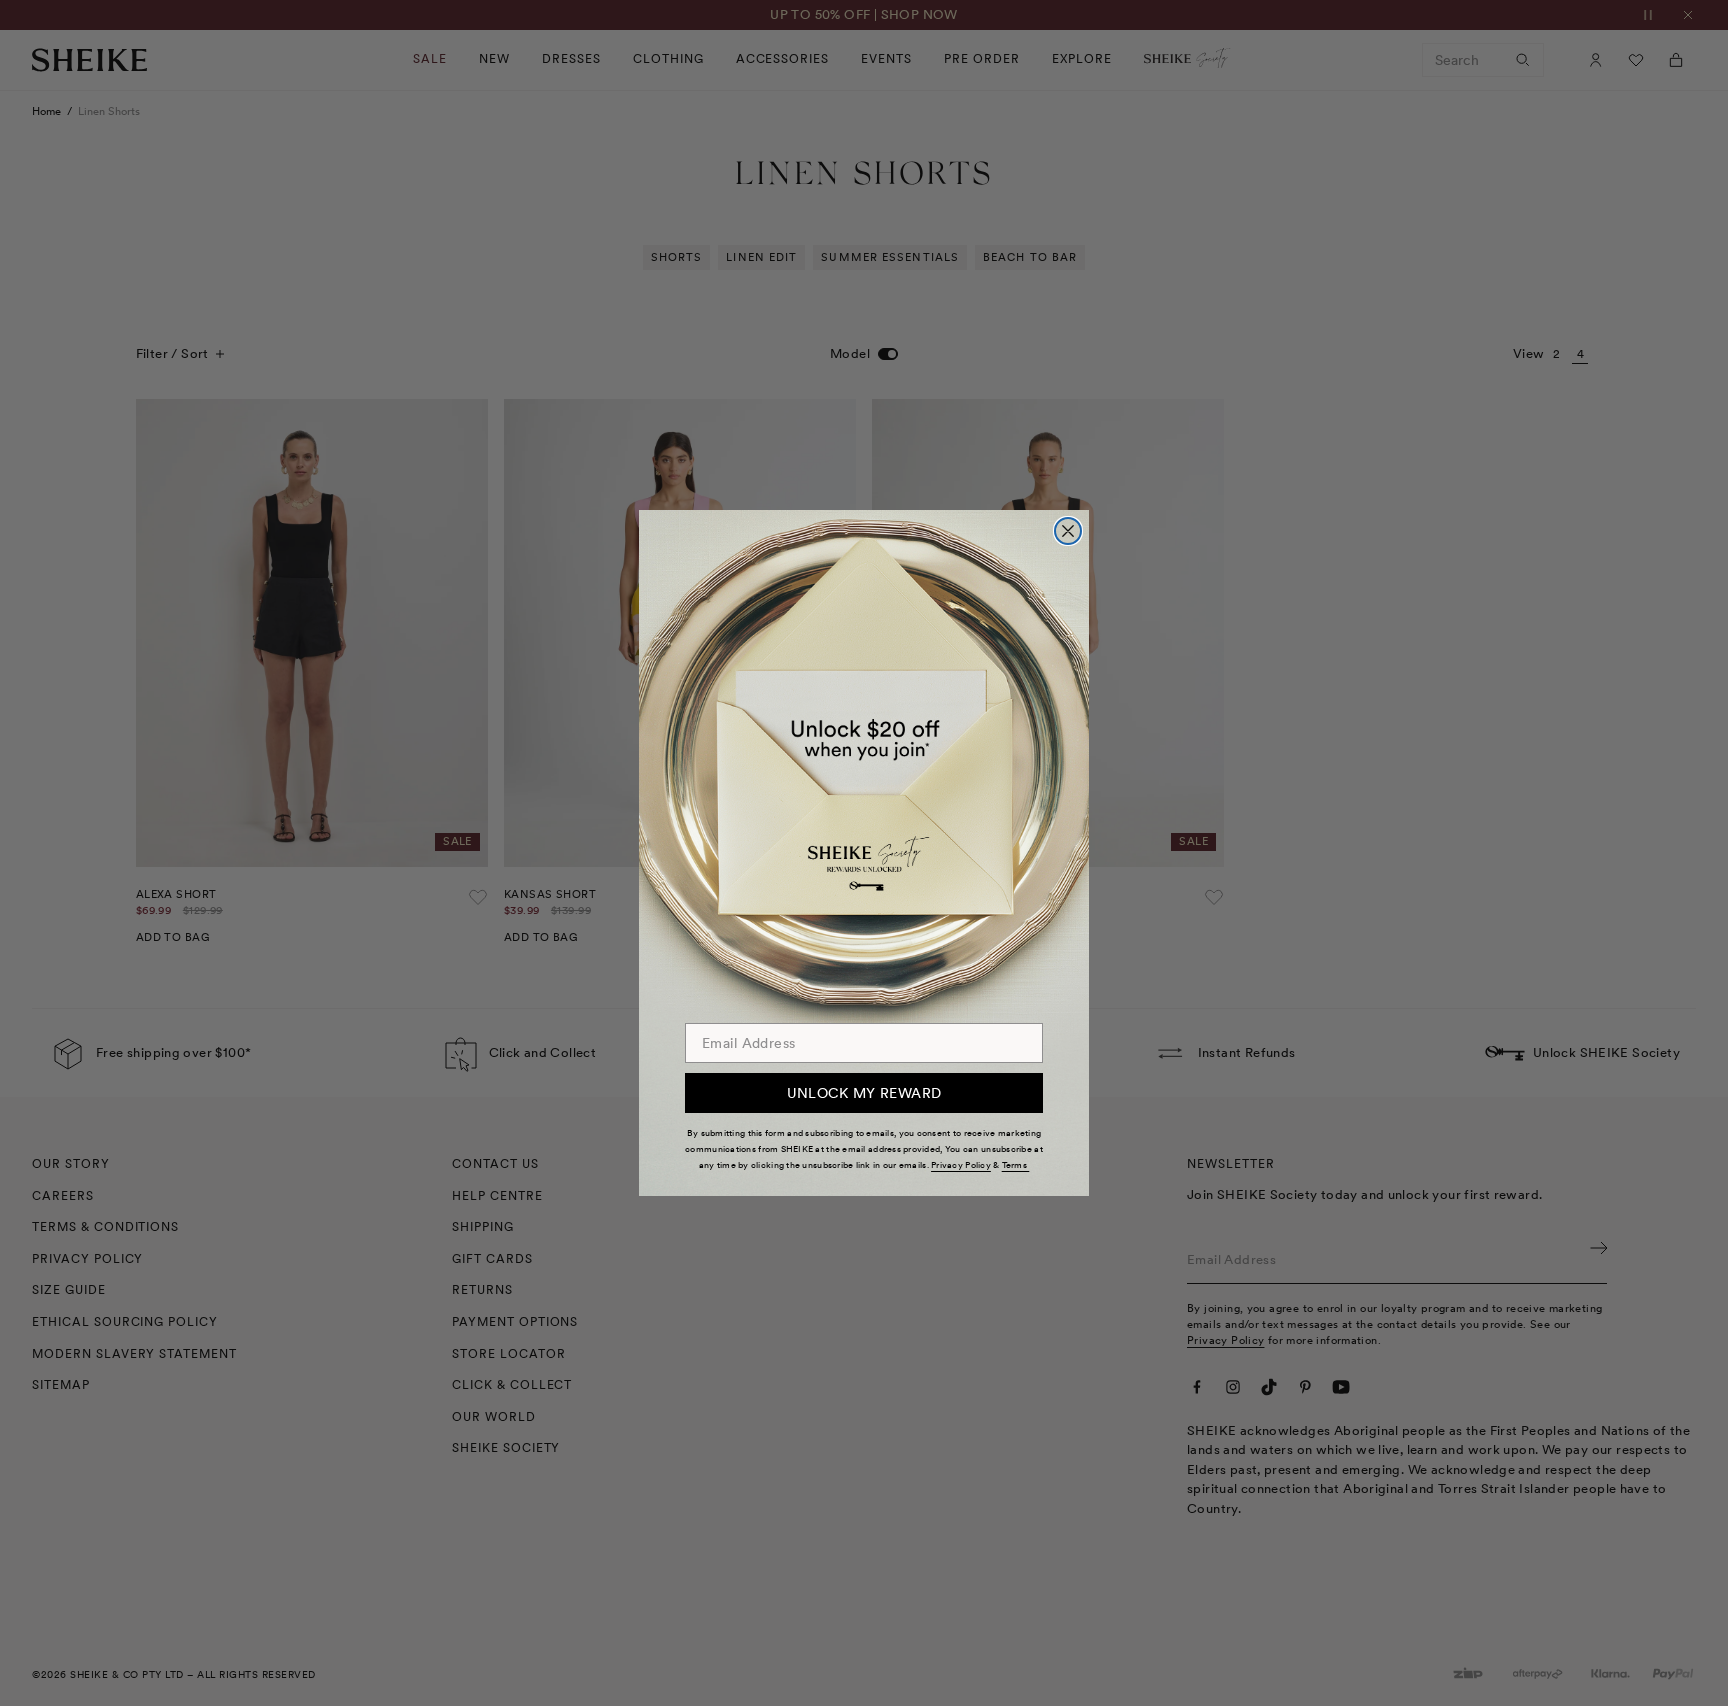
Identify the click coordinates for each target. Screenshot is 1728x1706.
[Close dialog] (1068, 531)
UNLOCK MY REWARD (864, 1093)
